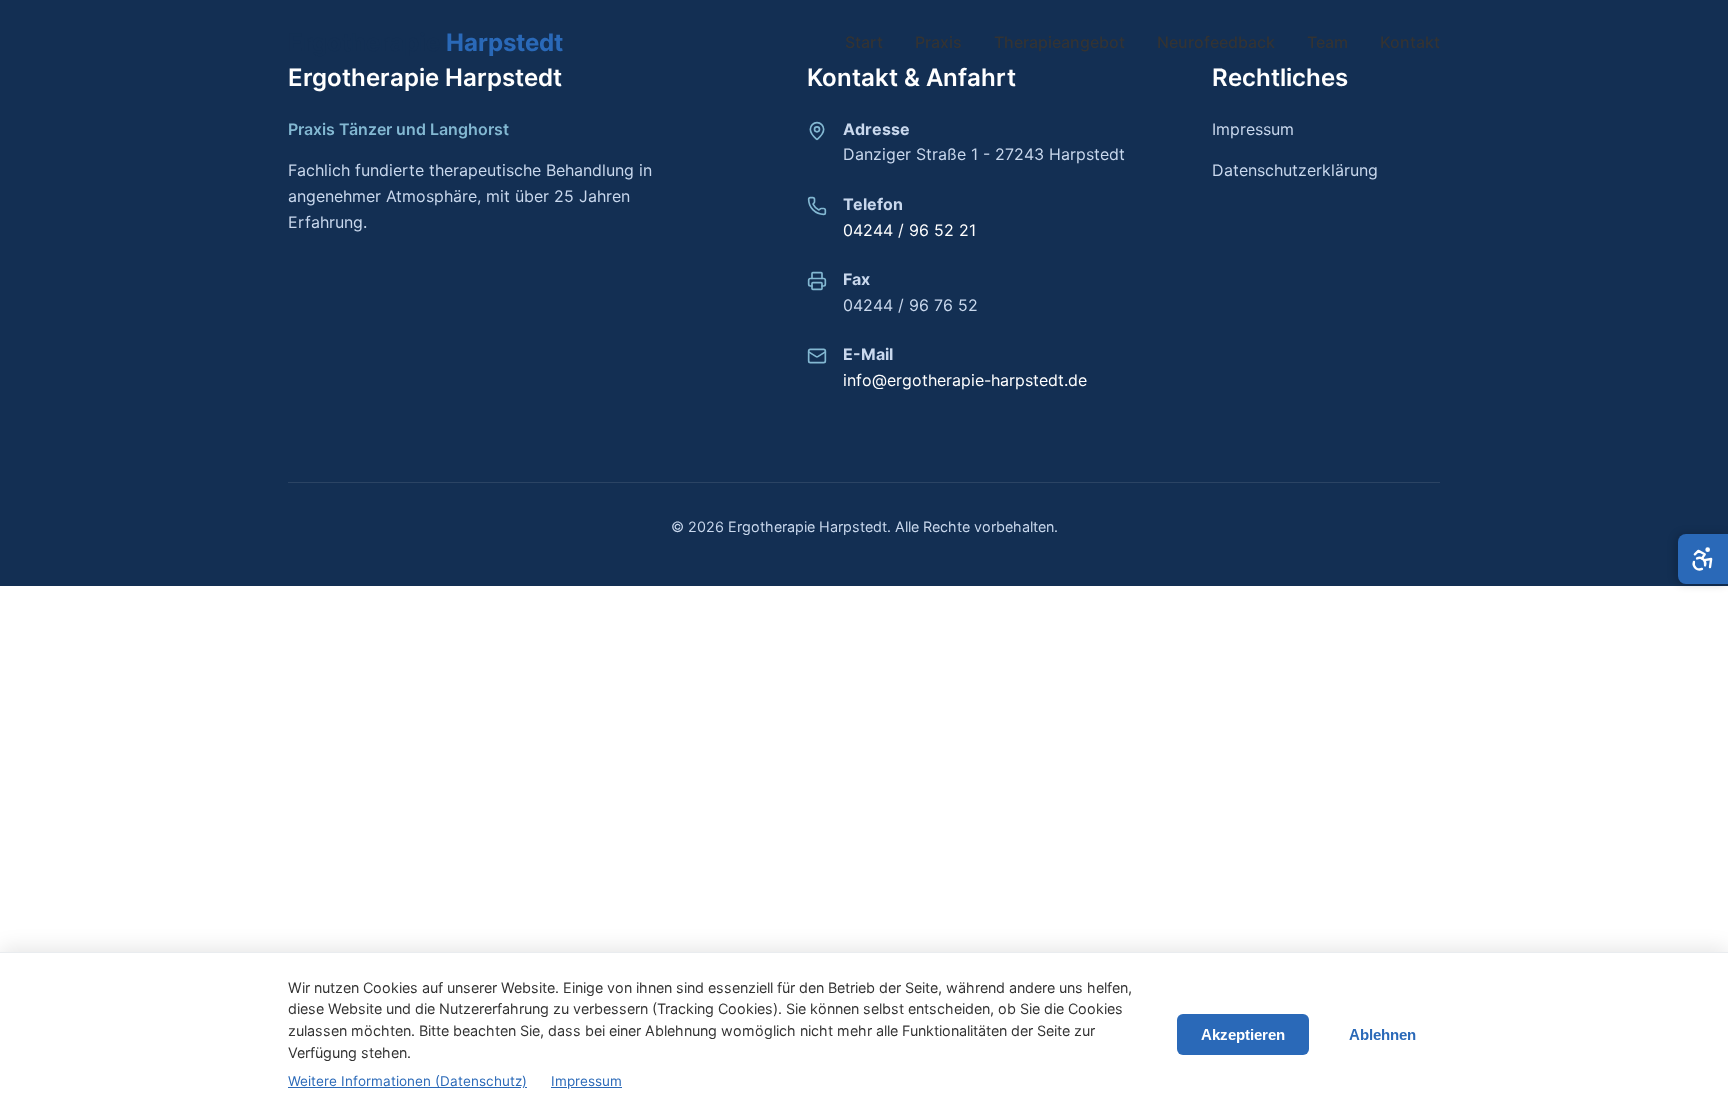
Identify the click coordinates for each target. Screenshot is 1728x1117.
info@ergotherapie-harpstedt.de (965, 380)
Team (1327, 42)
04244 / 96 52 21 (909, 230)
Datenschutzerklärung (1295, 170)
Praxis (938, 42)
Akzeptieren (1243, 1034)
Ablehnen (1382, 1034)
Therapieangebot (1059, 42)
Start (864, 42)
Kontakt (1410, 42)
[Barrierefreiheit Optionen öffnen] (1703, 559)
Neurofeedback (1216, 42)
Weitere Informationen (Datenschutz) (407, 1081)
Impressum (1253, 129)
